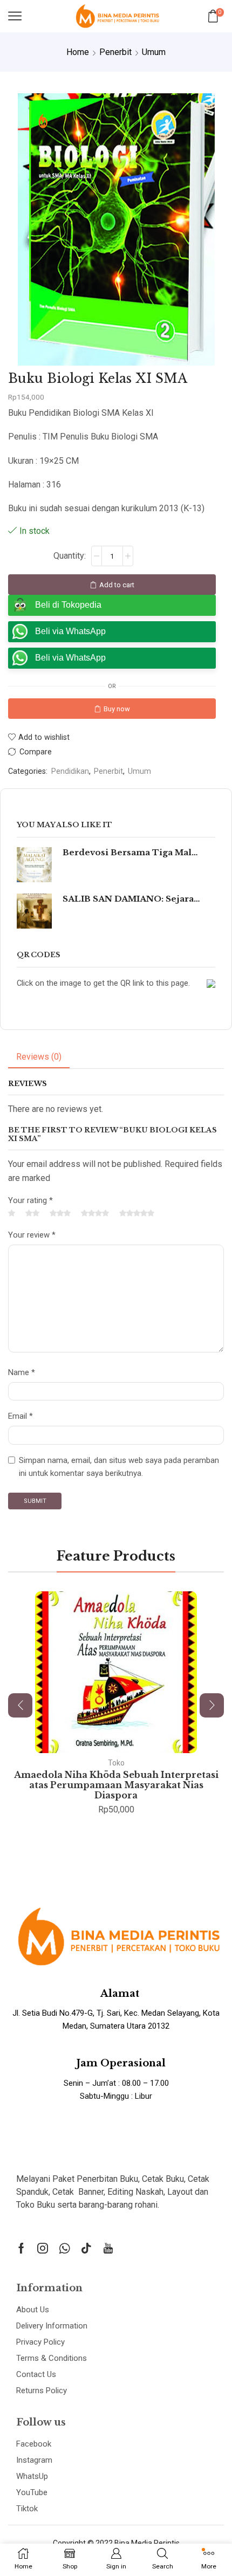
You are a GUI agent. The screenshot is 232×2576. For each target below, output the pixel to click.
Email (21, 1416)
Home (78, 52)
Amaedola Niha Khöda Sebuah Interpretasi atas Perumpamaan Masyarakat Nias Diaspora (116, 1785)
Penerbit (115, 52)
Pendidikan (70, 771)
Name (22, 1372)
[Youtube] (108, 2248)
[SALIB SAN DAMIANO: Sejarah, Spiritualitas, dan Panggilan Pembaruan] (34, 911)
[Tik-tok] (86, 2248)
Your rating (30, 1200)
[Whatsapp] (64, 2248)
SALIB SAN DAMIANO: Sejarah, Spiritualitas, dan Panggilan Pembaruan (132, 899)
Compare (36, 752)
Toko (116, 1763)
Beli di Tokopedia (68, 605)
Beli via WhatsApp (70, 631)
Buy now (117, 709)
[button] (20, 1705)
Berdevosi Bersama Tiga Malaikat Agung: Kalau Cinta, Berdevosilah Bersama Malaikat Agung (132, 853)
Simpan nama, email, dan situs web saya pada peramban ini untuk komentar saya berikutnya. (119, 1467)
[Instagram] (43, 2248)
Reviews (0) (39, 1057)
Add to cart (117, 585)
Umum (154, 52)
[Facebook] (21, 2248)
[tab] (39, 1057)
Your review (32, 1235)
